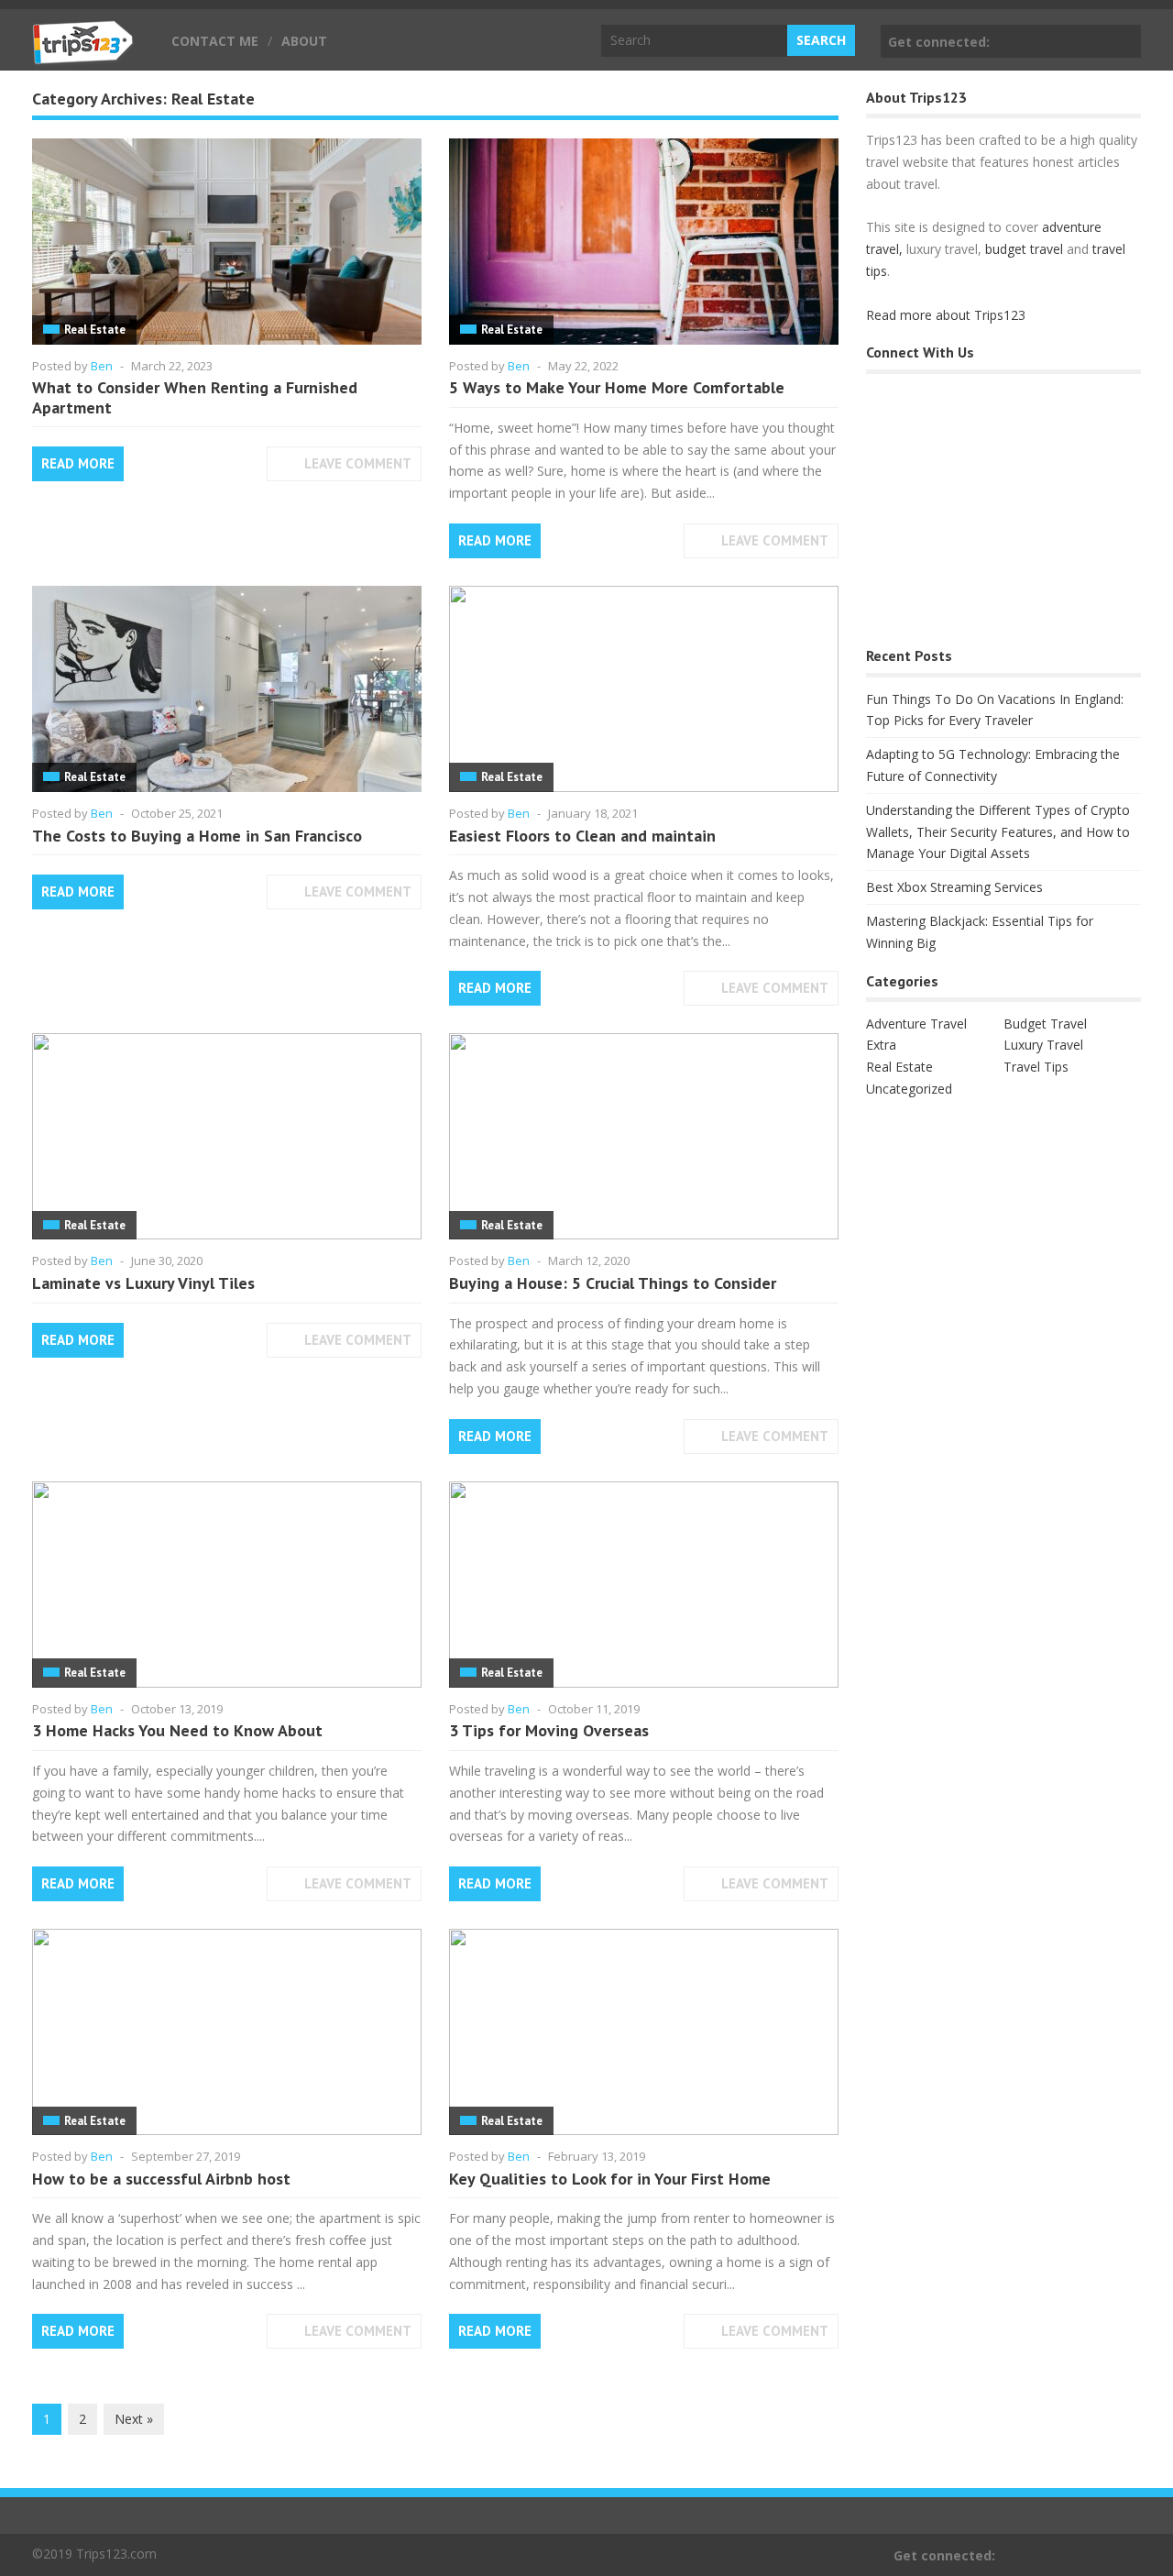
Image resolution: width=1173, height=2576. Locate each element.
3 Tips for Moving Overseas (549, 1730)
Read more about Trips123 (946, 315)
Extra (881, 1045)
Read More (78, 463)
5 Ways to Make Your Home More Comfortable (617, 387)
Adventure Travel (916, 1024)
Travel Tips (1036, 1067)
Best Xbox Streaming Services (954, 887)
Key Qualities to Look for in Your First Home (610, 2179)
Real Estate (95, 330)
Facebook (1124, 41)
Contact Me (215, 41)
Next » (134, 2419)
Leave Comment (358, 463)
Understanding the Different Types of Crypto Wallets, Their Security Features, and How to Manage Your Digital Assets (998, 832)
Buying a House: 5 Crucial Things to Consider (613, 1283)
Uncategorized (909, 1089)
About (304, 41)
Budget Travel (1045, 1024)
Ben (102, 366)
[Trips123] (83, 55)
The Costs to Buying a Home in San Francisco (197, 836)
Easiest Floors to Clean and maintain (582, 836)
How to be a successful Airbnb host (161, 2179)
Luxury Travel (1043, 1045)
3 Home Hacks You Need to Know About (177, 1730)
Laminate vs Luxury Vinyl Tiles (143, 1283)
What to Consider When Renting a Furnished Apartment (195, 397)
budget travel (1024, 249)
